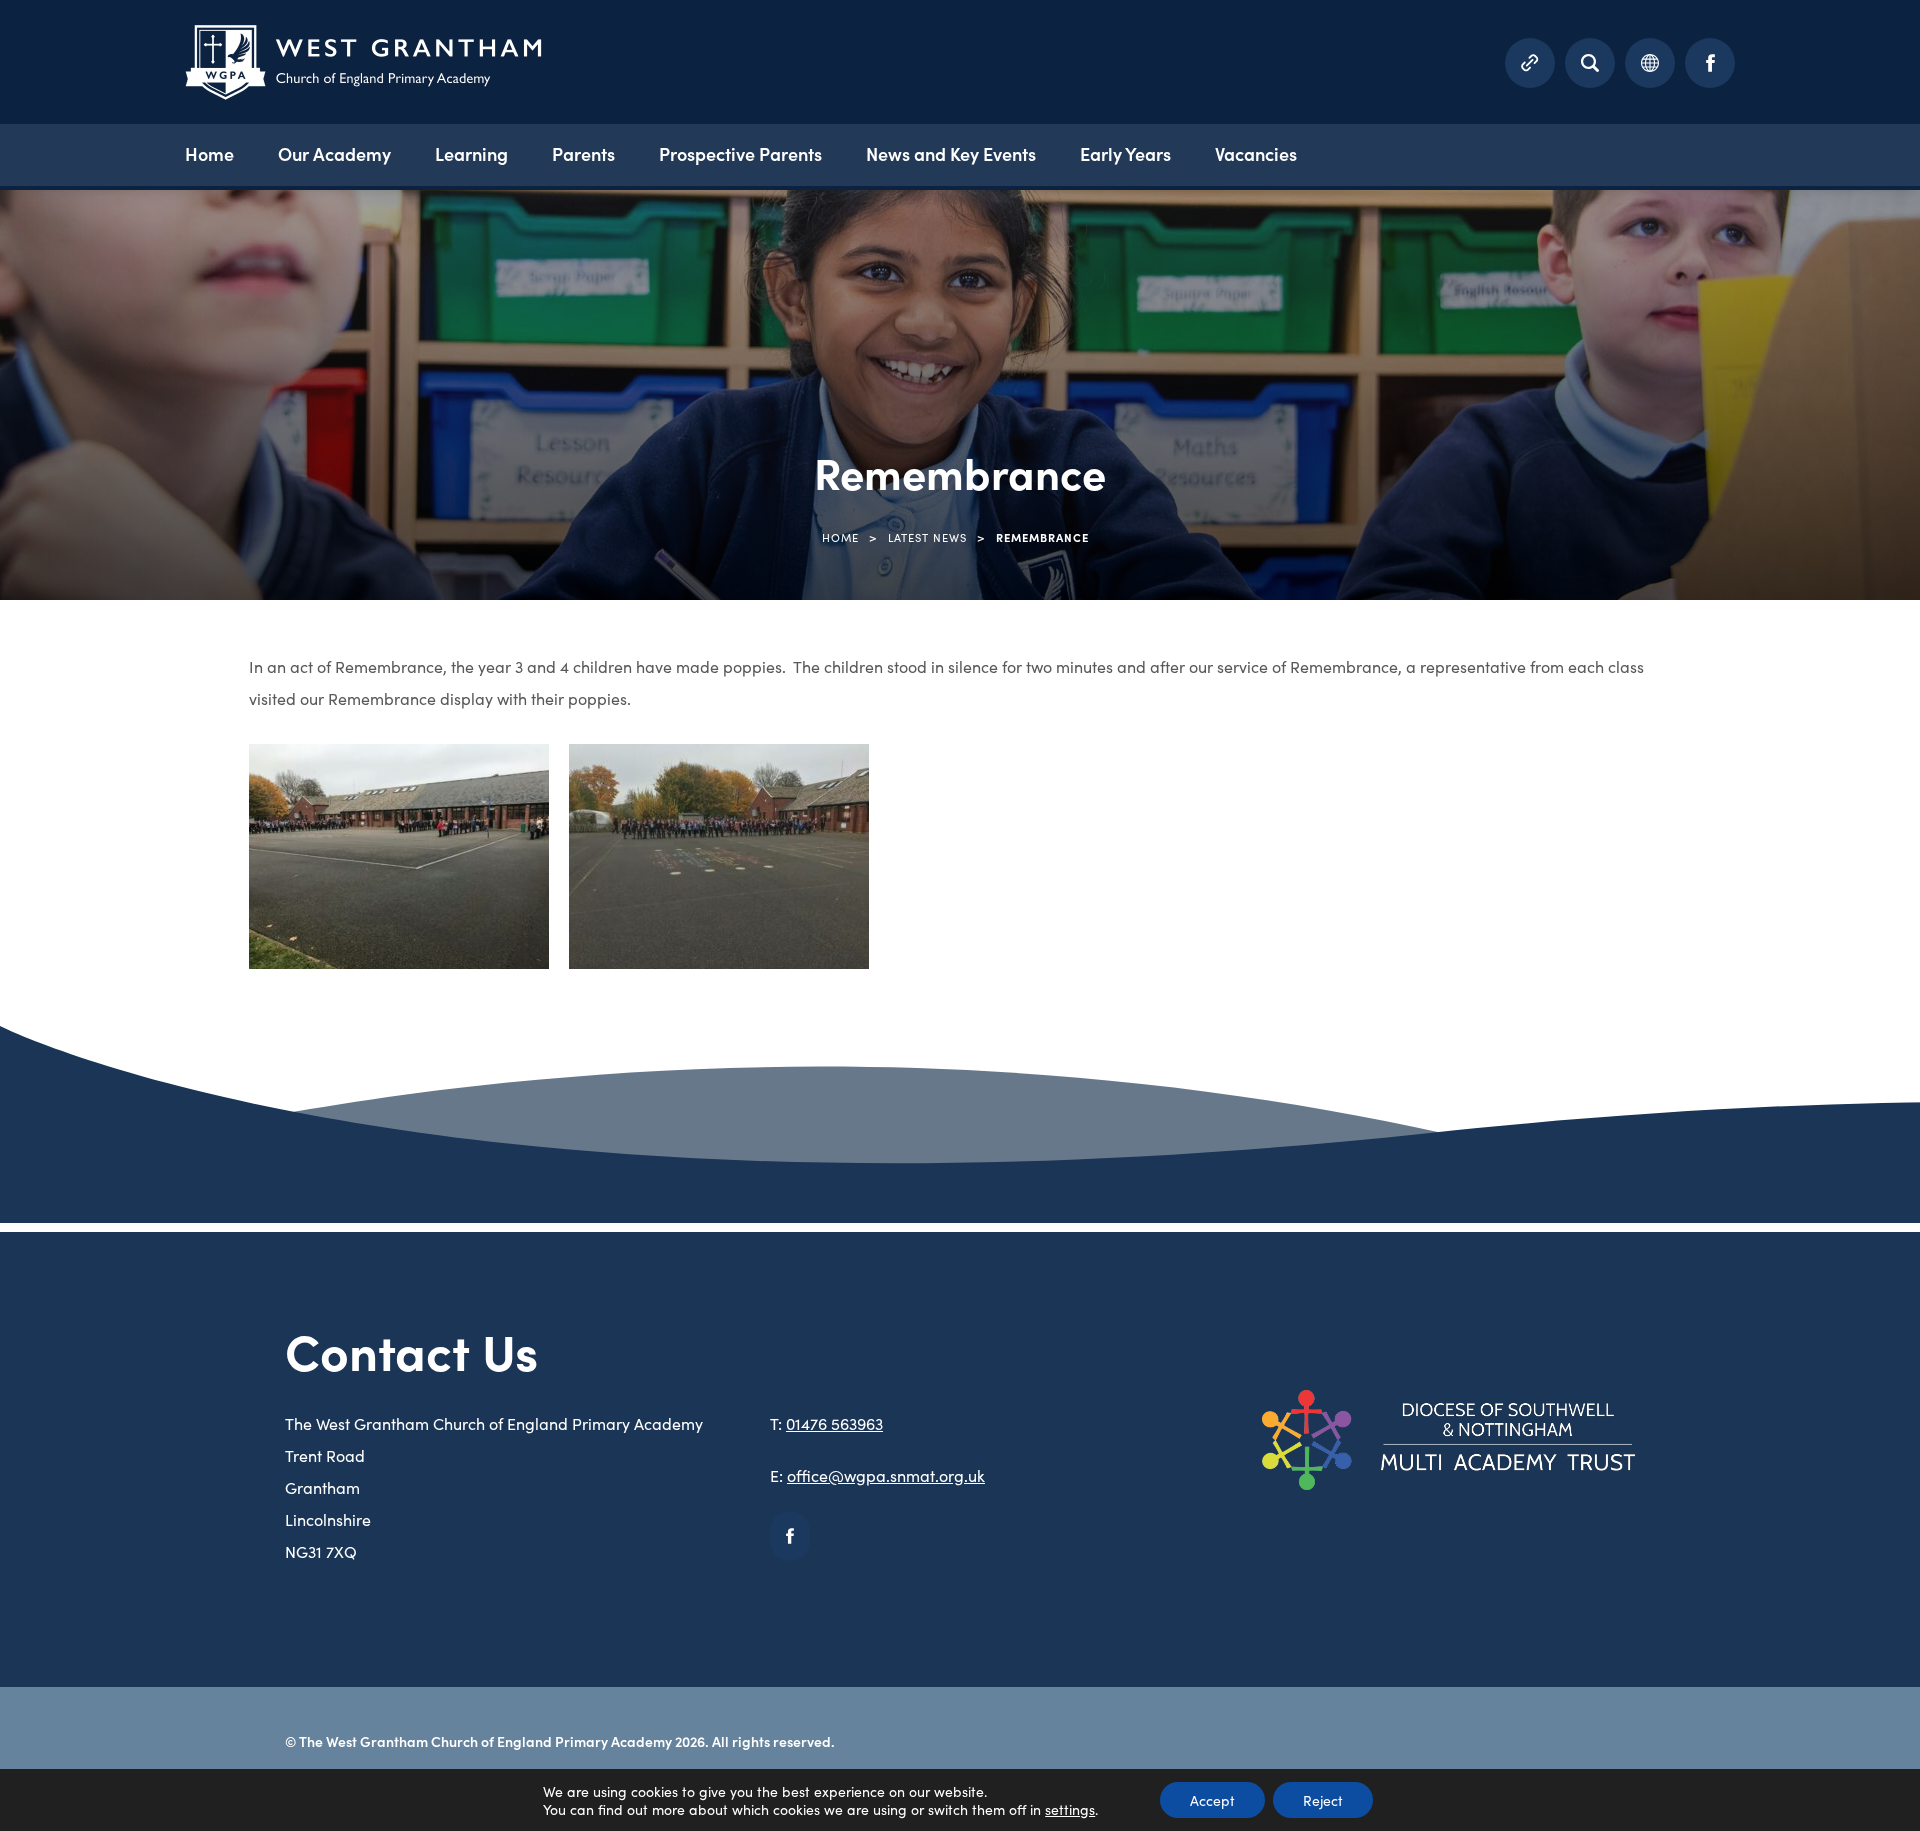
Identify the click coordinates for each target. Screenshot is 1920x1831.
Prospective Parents (740, 153)
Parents (583, 153)
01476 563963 (834, 1423)
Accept (1212, 1800)
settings (1070, 1809)
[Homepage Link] (363, 93)
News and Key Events (951, 153)
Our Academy (334, 153)
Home (209, 153)
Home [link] (840, 537)
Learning (471, 153)
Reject (1323, 1800)
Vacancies (1256, 153)
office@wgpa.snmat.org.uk (886, 1475)
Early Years (1125, 153)
